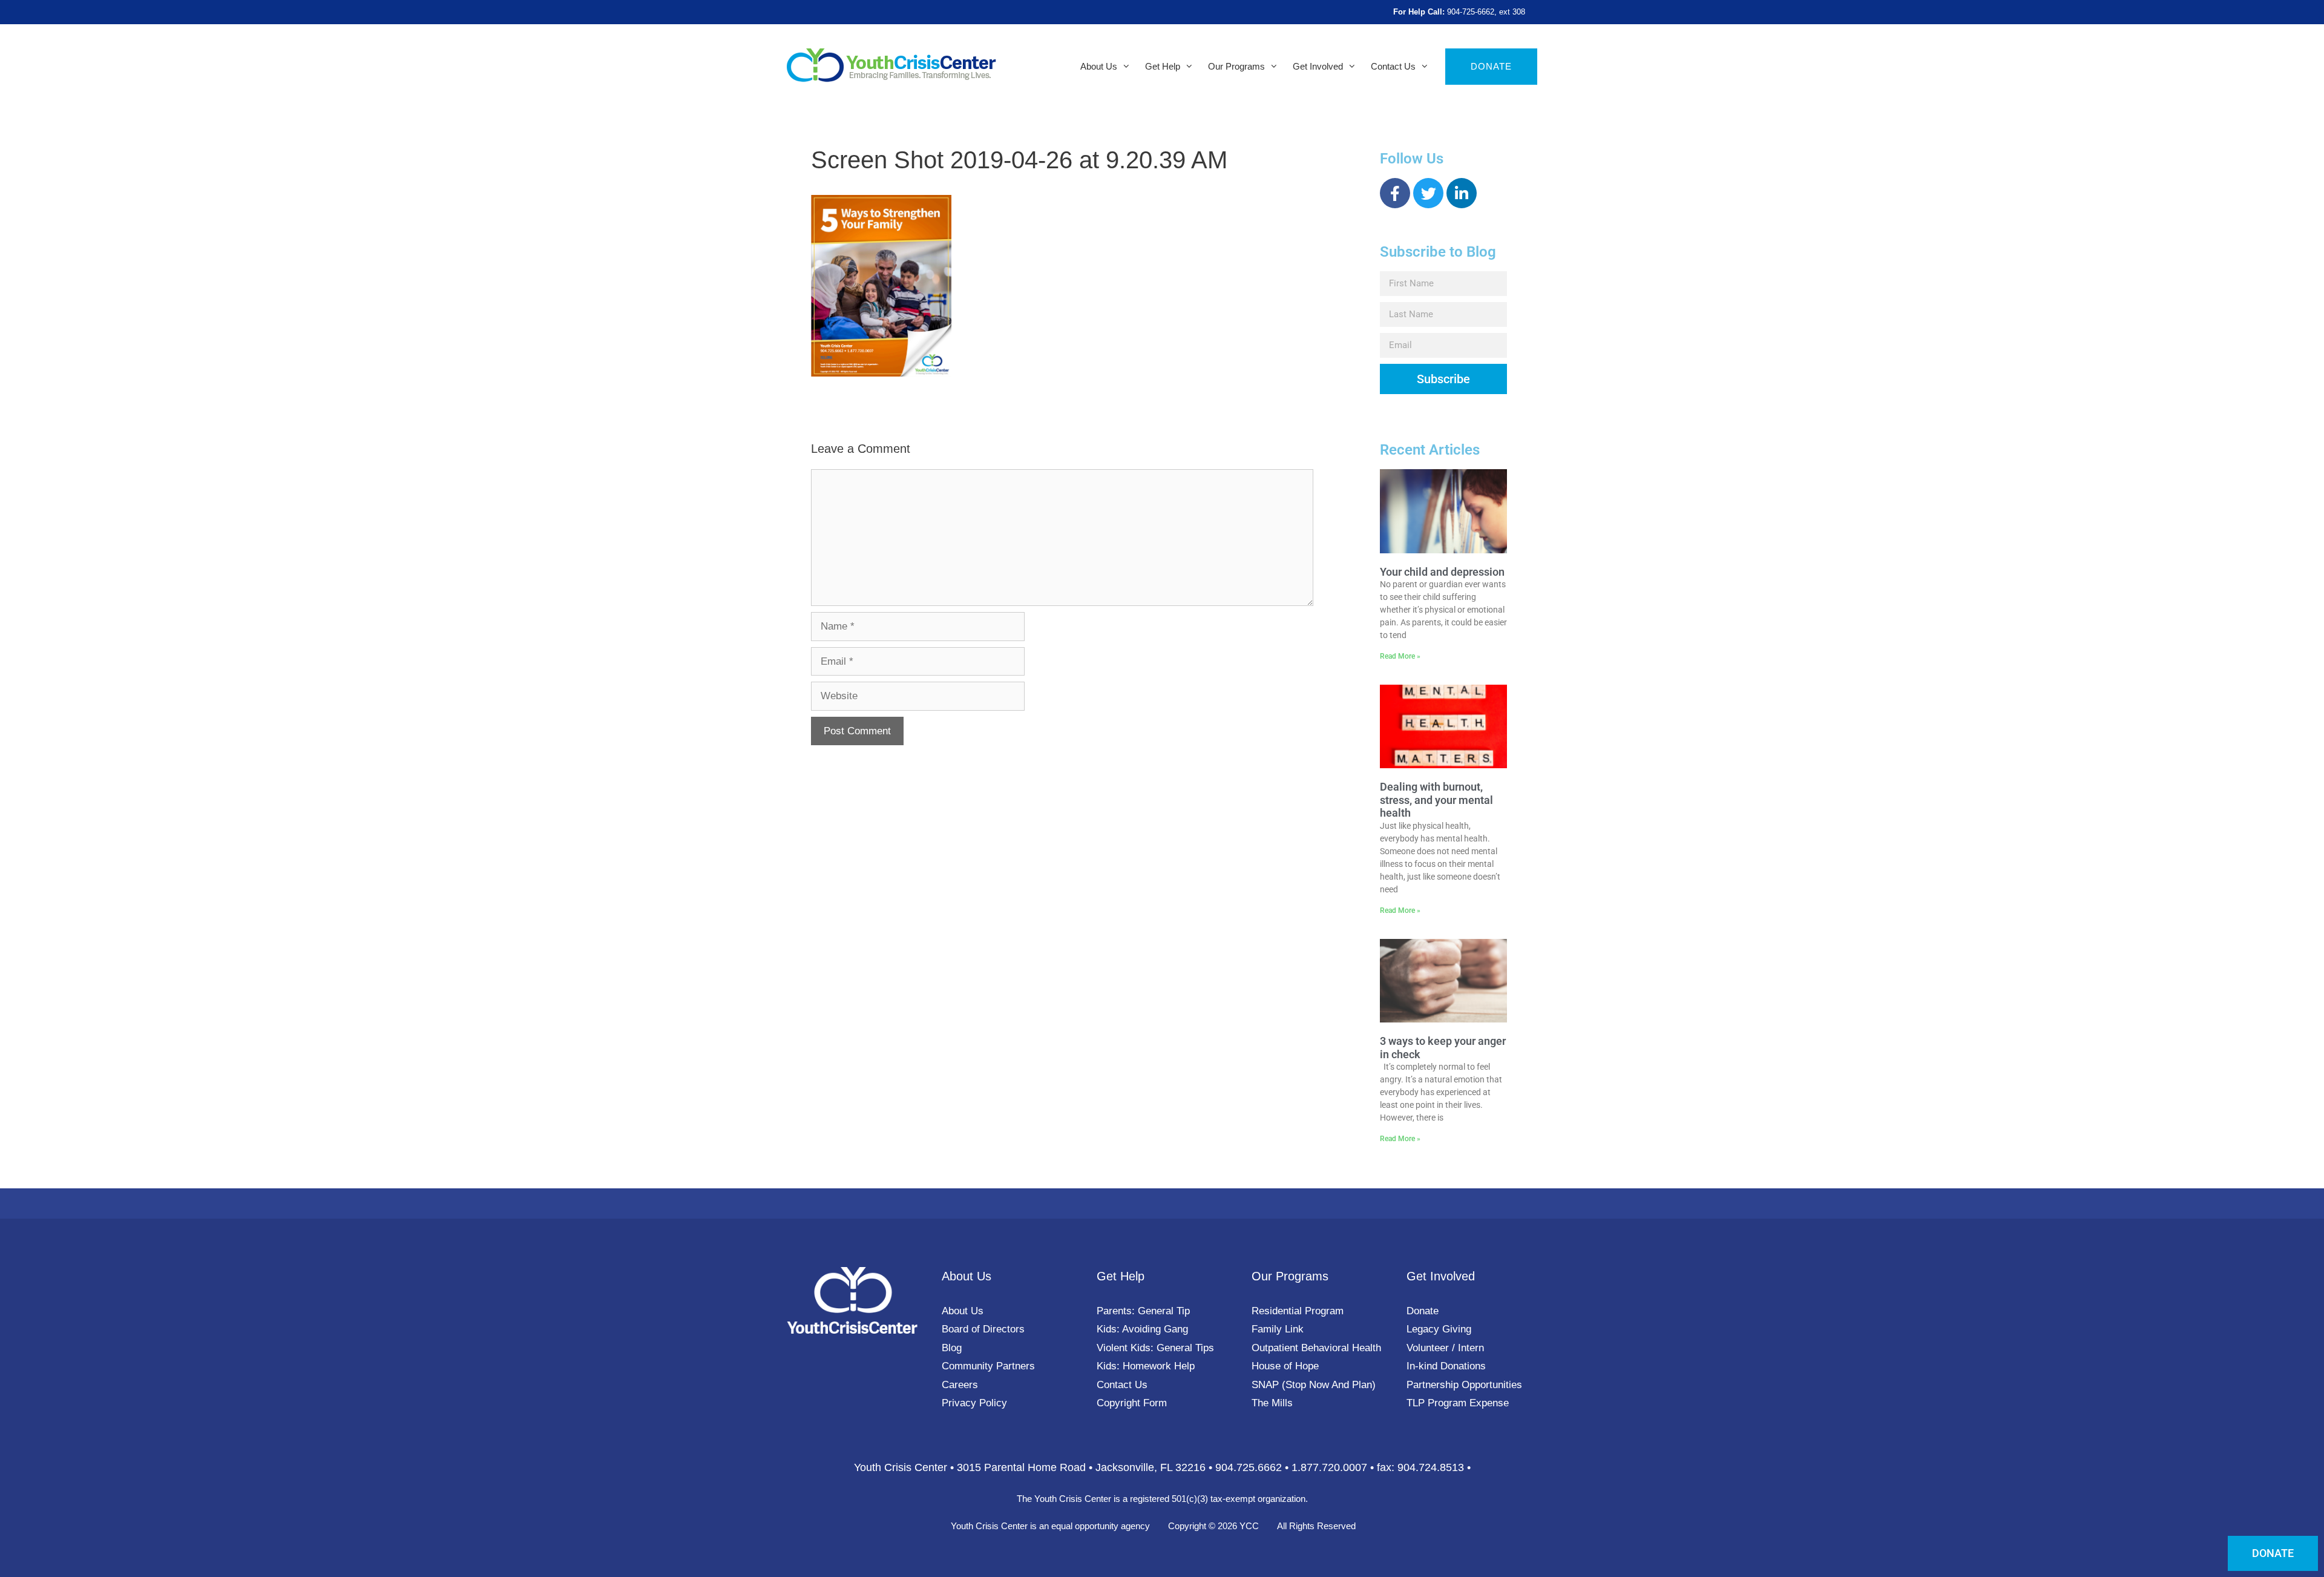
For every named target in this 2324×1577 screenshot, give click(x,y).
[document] (1162, 788)
